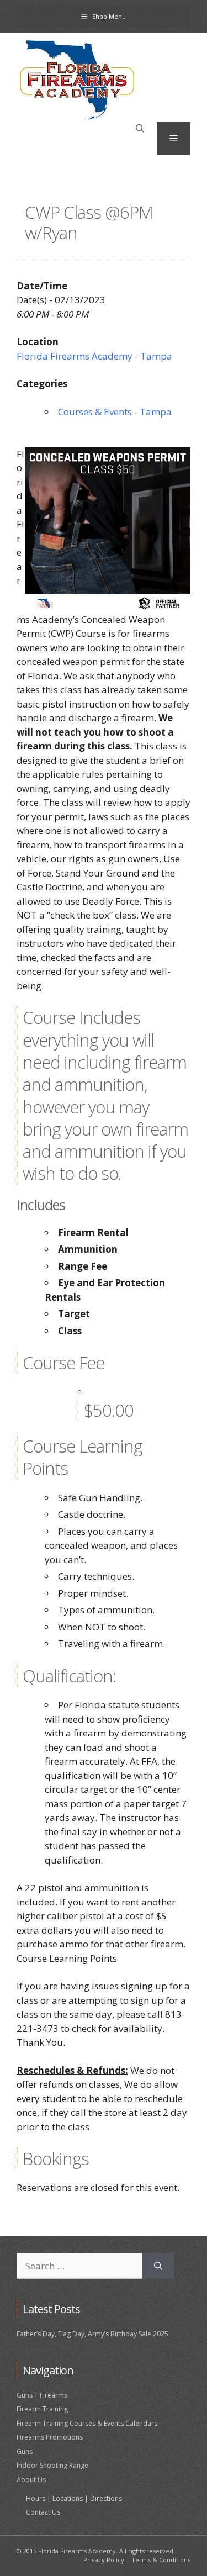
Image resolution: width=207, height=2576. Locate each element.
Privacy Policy (104, 2560)
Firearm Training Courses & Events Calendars (87, 2423)
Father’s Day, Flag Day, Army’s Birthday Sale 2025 (92, 2334)
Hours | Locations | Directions (74, 2498)
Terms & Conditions (161, 2560)
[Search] (158, 2266)
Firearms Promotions (50, 2437)
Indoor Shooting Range (52, 2465)
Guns (25, 2451)
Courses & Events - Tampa (115, 412)
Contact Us (43, 2512)
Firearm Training (42, 2409)
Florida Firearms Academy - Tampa (94, 356)
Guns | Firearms (42, 2395)
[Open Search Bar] (140, 129)
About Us (31, 2480)
